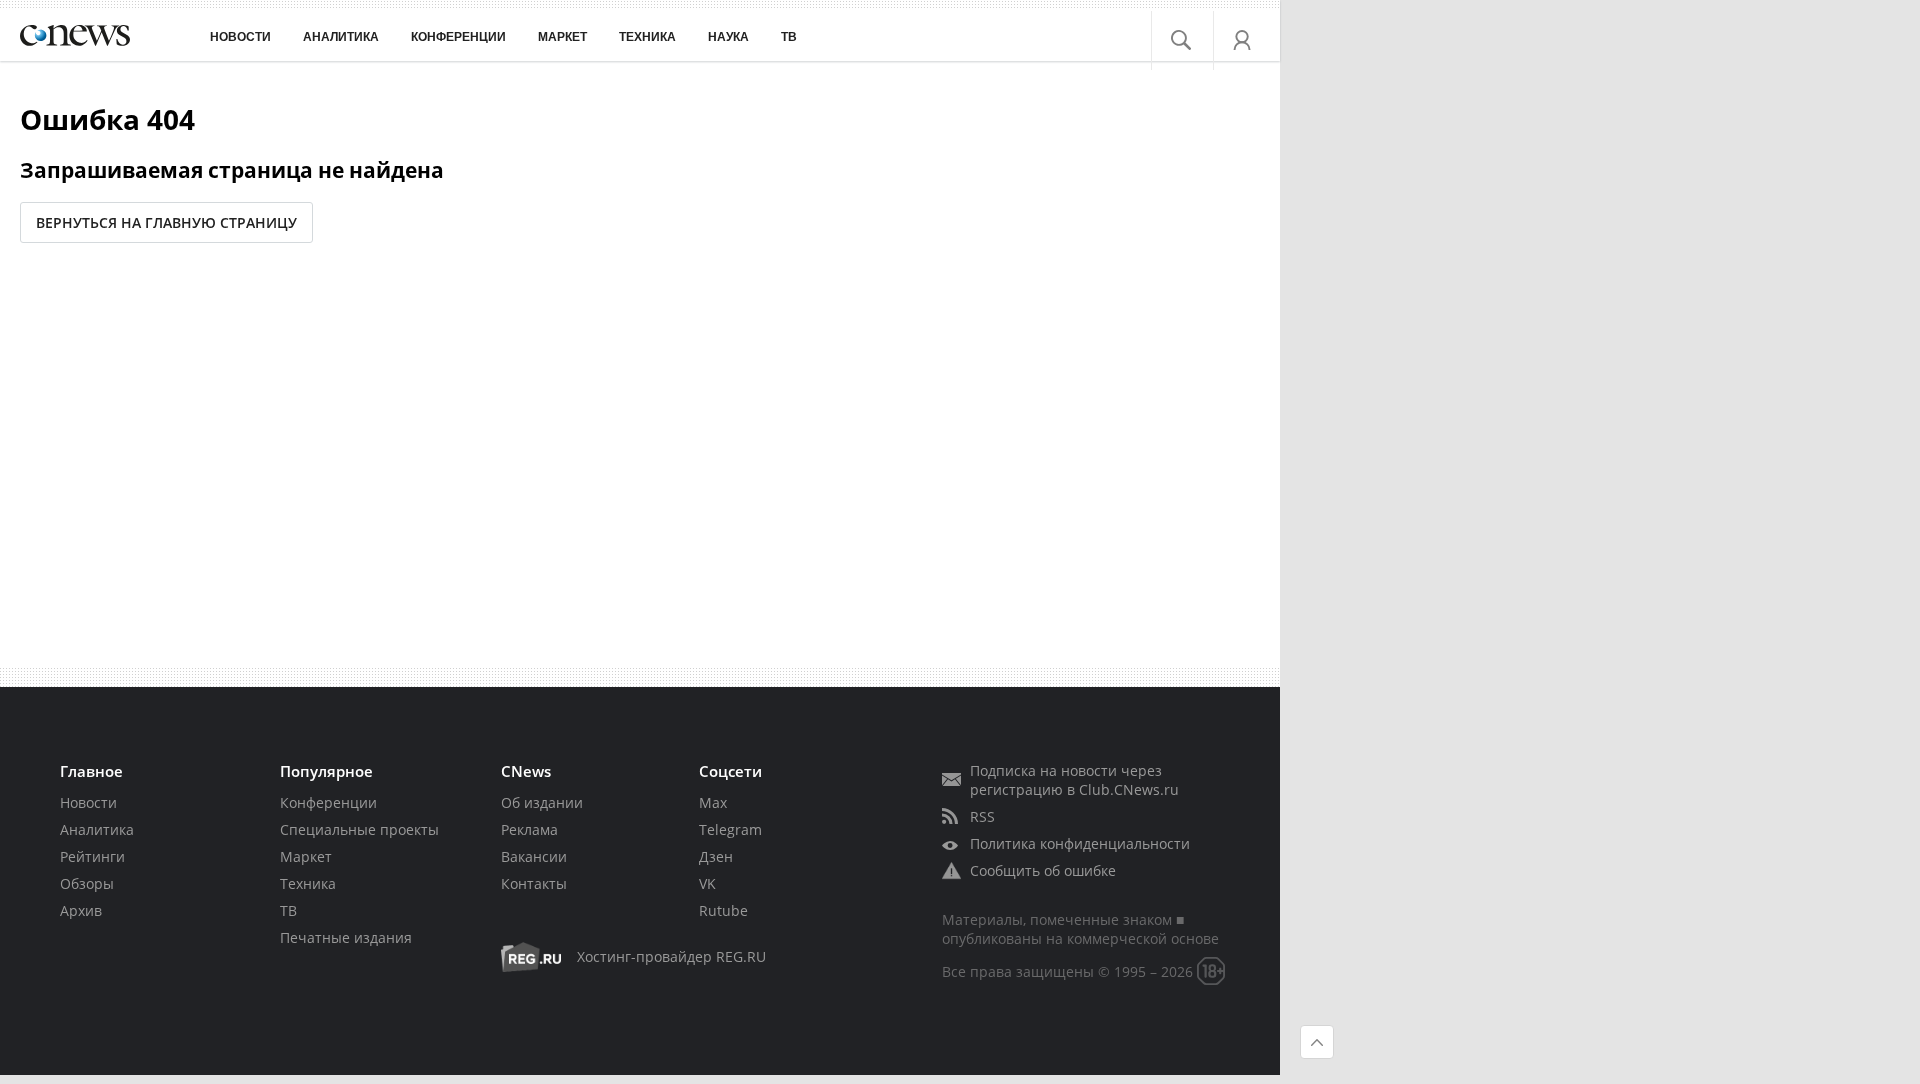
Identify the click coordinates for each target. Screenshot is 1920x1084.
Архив (81, 910)
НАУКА (728, 37)
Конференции (328, 802)
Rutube (723, 910)
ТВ (789, 37)
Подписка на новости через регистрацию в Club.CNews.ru (1074, 780)
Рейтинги (92, 856)
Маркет (306, 856)
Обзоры (87, 883)
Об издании (542, 802)
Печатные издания (346, 937)
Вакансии (534, 856)
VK (707, 883)
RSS (982, 816)
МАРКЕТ (562, 37)
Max (713, 802)
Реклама (529, 829)
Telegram (730, 829)
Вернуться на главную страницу (166, 222)
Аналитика (341, 37)
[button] (1192, 35)
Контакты (534, 883)
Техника (308, 883)
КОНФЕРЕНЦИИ (458, 37)
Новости (88, 802)
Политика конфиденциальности (1080, 843)
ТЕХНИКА (647, 37)
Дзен (716, 856)
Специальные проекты (359, 829)
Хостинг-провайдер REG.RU (671, 956)
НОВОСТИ (240, 37)
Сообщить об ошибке (1043, 870)
